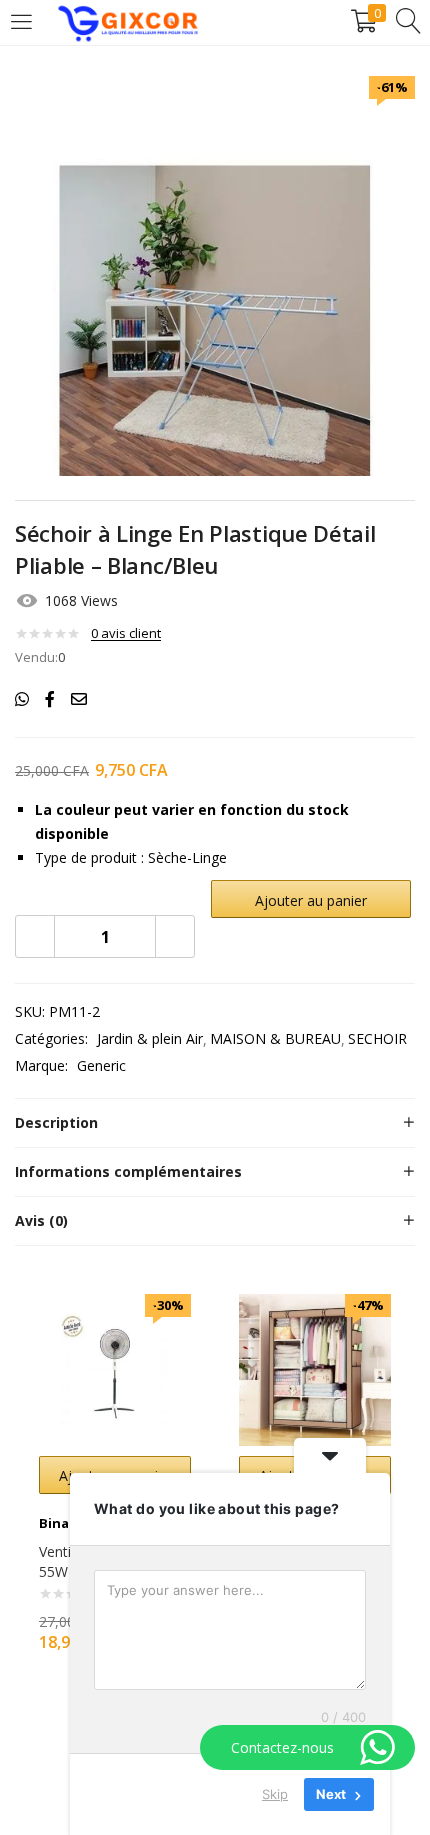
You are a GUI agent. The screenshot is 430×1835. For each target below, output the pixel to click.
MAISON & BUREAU (275, 1038)
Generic (101, 1065)
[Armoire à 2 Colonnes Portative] (315, 1368)
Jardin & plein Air (150, 1038)
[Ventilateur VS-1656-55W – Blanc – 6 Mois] (115, 1368)
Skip (275, 1794)
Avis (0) (41, 1220)
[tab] (215, 1123)
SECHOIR (377, 1038)
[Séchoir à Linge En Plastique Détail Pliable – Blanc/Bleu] (22, 699)
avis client (126, 633)
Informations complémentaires (128, 1171)
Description (56, 1122)
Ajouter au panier (311, 900)
